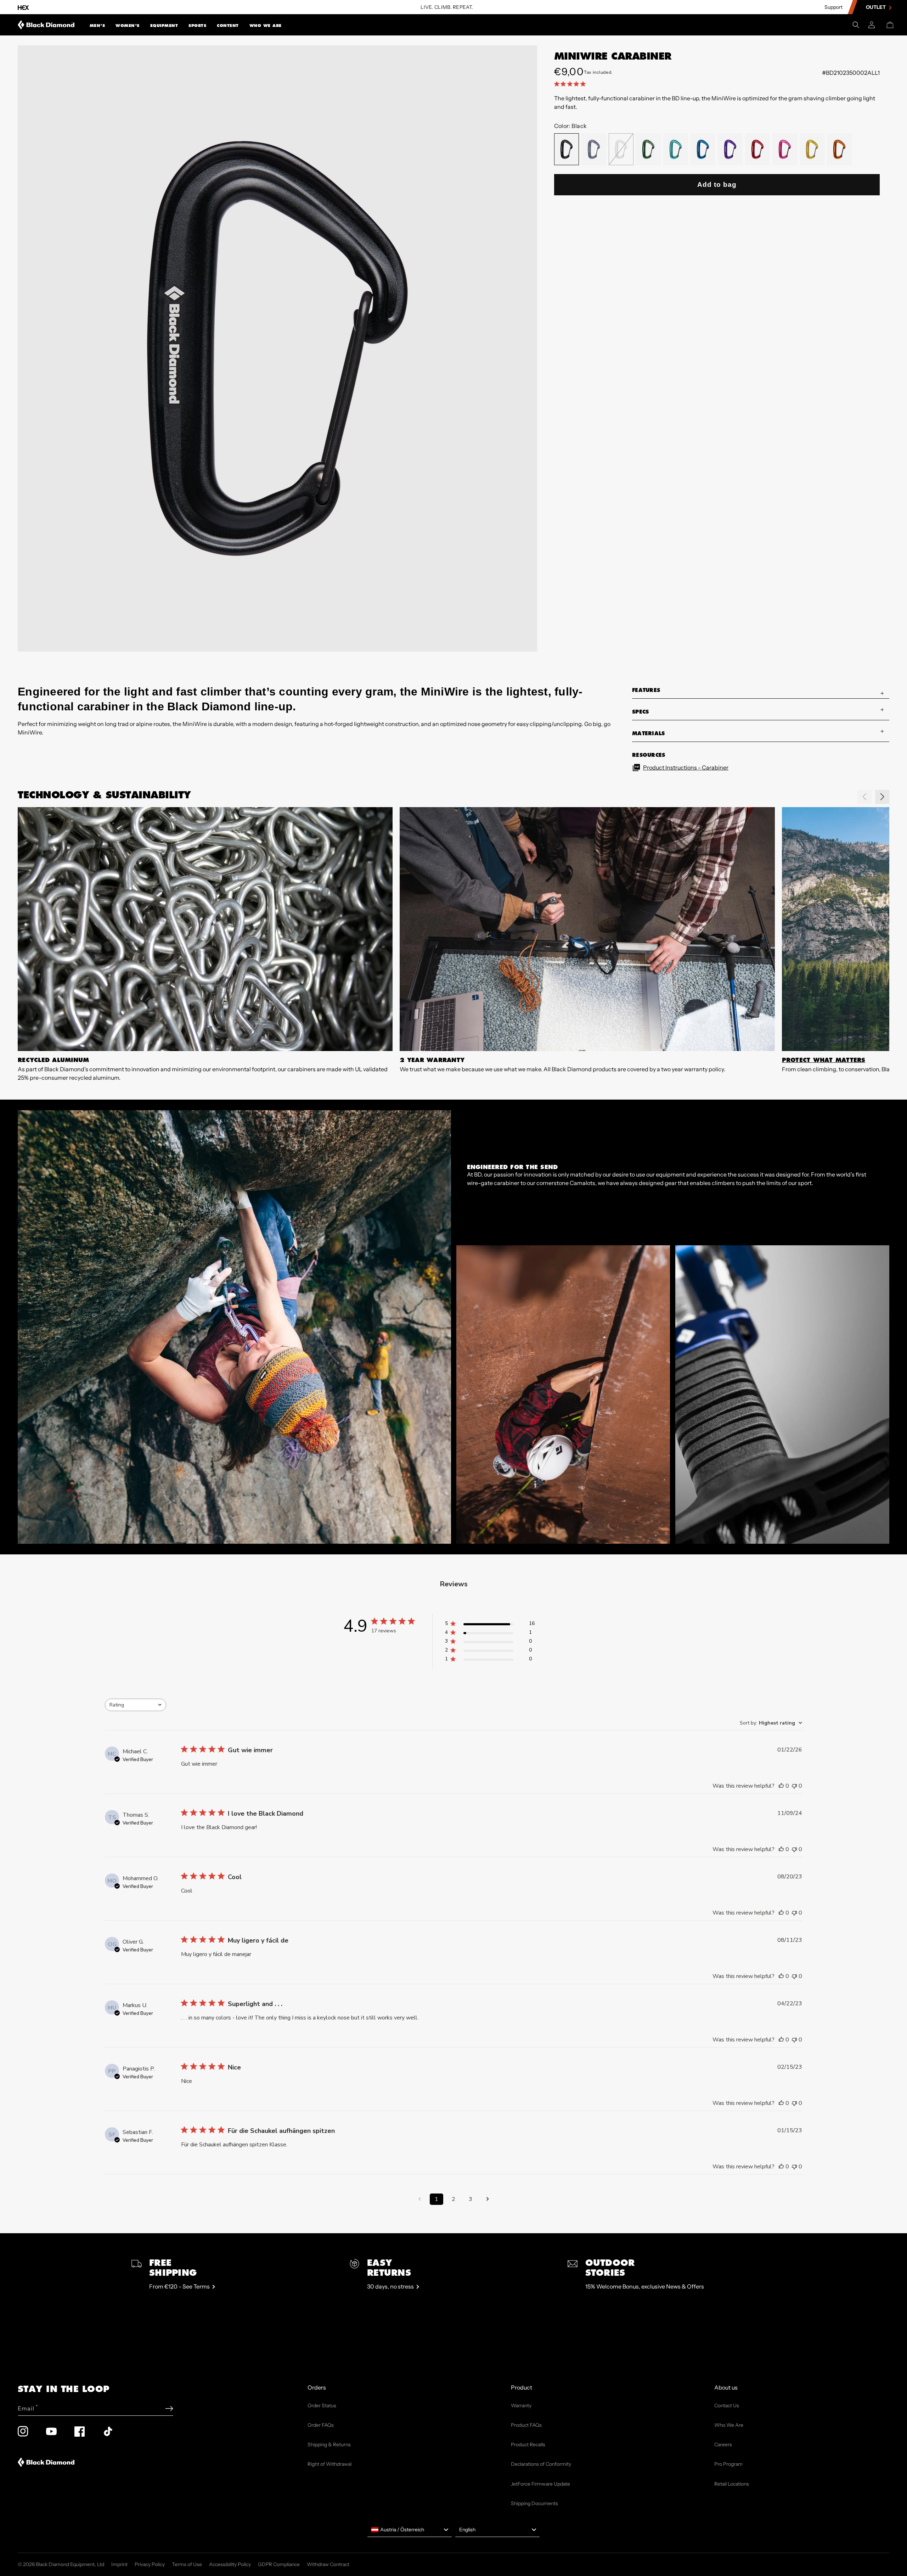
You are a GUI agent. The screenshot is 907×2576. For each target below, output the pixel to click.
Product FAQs (526, 2425)
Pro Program (728, 2464)
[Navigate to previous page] (419, 2199)
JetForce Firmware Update (540, 2484)
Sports (197, 26)
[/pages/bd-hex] (23, 7)
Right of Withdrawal (329, 2464)
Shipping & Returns (329, 2444)
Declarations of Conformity (541, 2464)
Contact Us (727, 2405)
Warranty (521, 2405)
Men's (97, 26)
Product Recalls (528, 2444)
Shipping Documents (534, 2503)
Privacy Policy (150, 2564)
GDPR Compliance (279, 2564)
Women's (128, 26)
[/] (46, 25)
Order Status (322, 2405)
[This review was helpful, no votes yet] (781, 1786)
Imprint (119, 2564)
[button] (97, 25)
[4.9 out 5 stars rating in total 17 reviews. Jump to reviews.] (571, 84)
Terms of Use (187, 2564)
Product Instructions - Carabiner (686, 767)
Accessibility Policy (230, 2564)
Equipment (164, 26)
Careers (723, 2444)
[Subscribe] (169, 2409)
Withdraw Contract (328, 2564)
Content (228, 26)
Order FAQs (321, 2425)
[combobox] (136, 1705)
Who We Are (266, 26)
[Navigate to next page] (488, 2199)
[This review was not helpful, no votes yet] (794, 1786)
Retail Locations (732, 2484)
